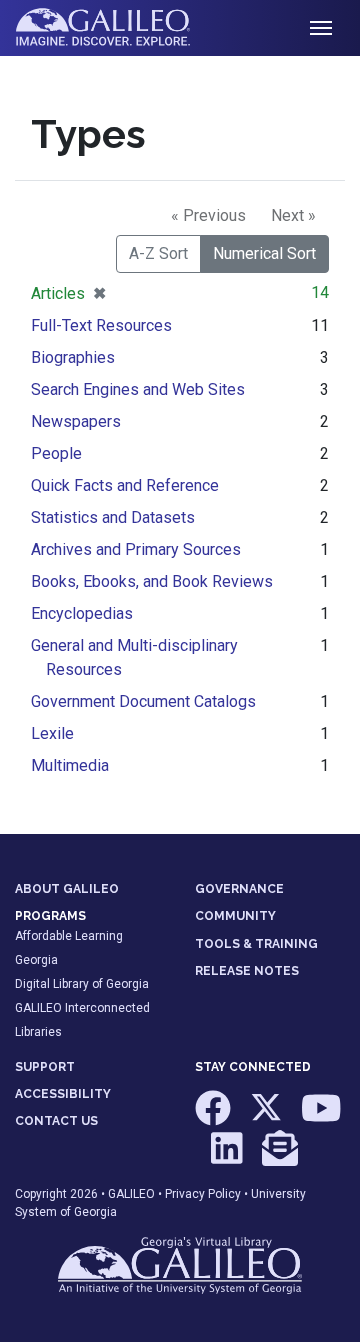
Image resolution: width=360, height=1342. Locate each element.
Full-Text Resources (101, 325)
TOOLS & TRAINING (256, 944)
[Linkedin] (228, 1157)
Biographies (73, 357)
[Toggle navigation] (321, 28)
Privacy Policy (203, 1194)
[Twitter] (267, 1118)
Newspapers (76, 421)
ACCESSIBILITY (63, 1094)
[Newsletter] (280, 1157)
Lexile (52, 733)
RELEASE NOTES (247, 971)
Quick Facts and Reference (125, 485)
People (56, 453)
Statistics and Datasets (113, 517)
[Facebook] (214, 1118)
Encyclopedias (82, 613)
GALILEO (131, 1194)
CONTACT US (56, 1121)
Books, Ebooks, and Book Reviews (152, 581)
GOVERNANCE (239, 889)
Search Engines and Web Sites (138, 389)
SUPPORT (45, 1067)
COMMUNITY (235, 916)
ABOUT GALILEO (67, 889)
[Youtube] (321, 1118)
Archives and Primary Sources (136, 549)
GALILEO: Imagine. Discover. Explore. (118, 28)
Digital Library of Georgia (82, 984)
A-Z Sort (158, 253)
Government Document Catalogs (143, 701)
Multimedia (70, 765)
